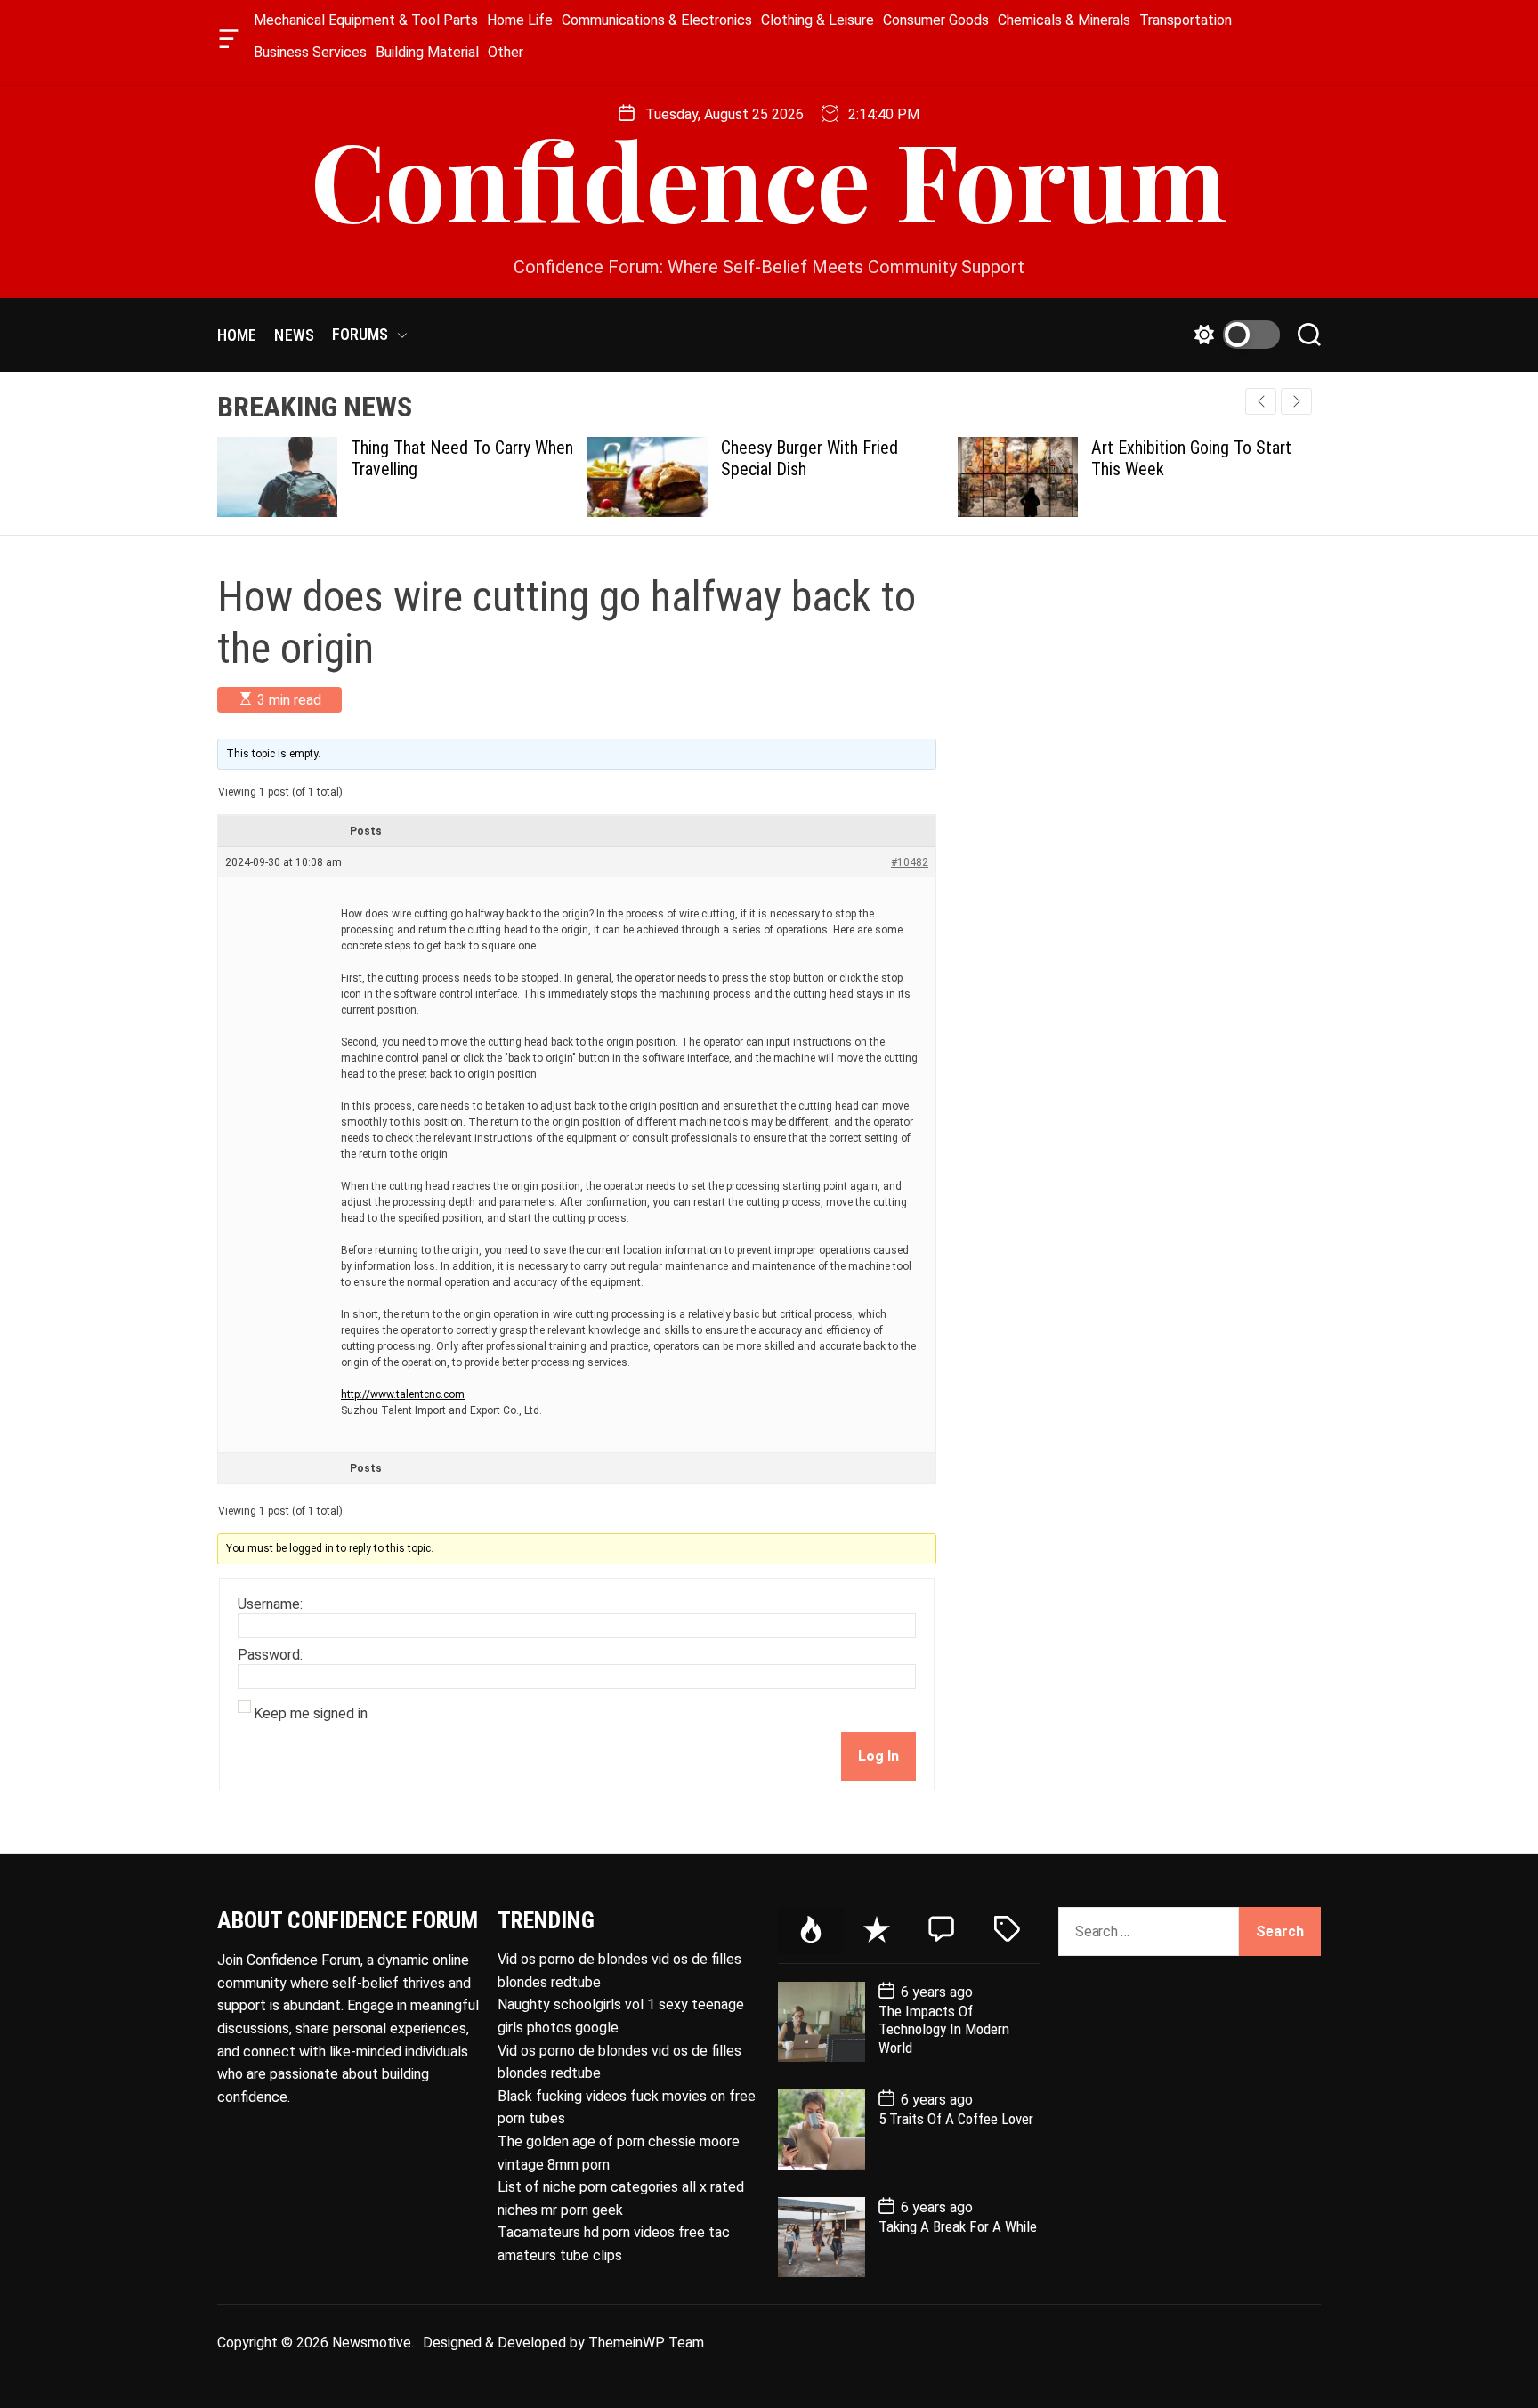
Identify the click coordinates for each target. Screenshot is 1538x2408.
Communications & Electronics (657, 20)
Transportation (1186, 20)
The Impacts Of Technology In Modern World (944, 2029)
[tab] (811, 1931)
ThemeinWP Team (646, 2343)
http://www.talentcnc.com (403, 1394)
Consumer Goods (936, 20)
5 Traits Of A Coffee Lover (956, 2119)
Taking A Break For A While (958, 2226)
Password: (270, 1655)
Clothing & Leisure (818, 20)
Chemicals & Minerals (1064, 20)
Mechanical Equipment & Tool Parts (366, 20)
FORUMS (360, 334)
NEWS (294, 335)
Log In (878, 1756)
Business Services (310, 52)
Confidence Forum (769, 178)
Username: (270, 1604)
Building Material (427, 52)
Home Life (520, 20)
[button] (1296, 401)
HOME (237, 335)
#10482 (910, 862)
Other (506, 52)
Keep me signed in (311, 1714)
